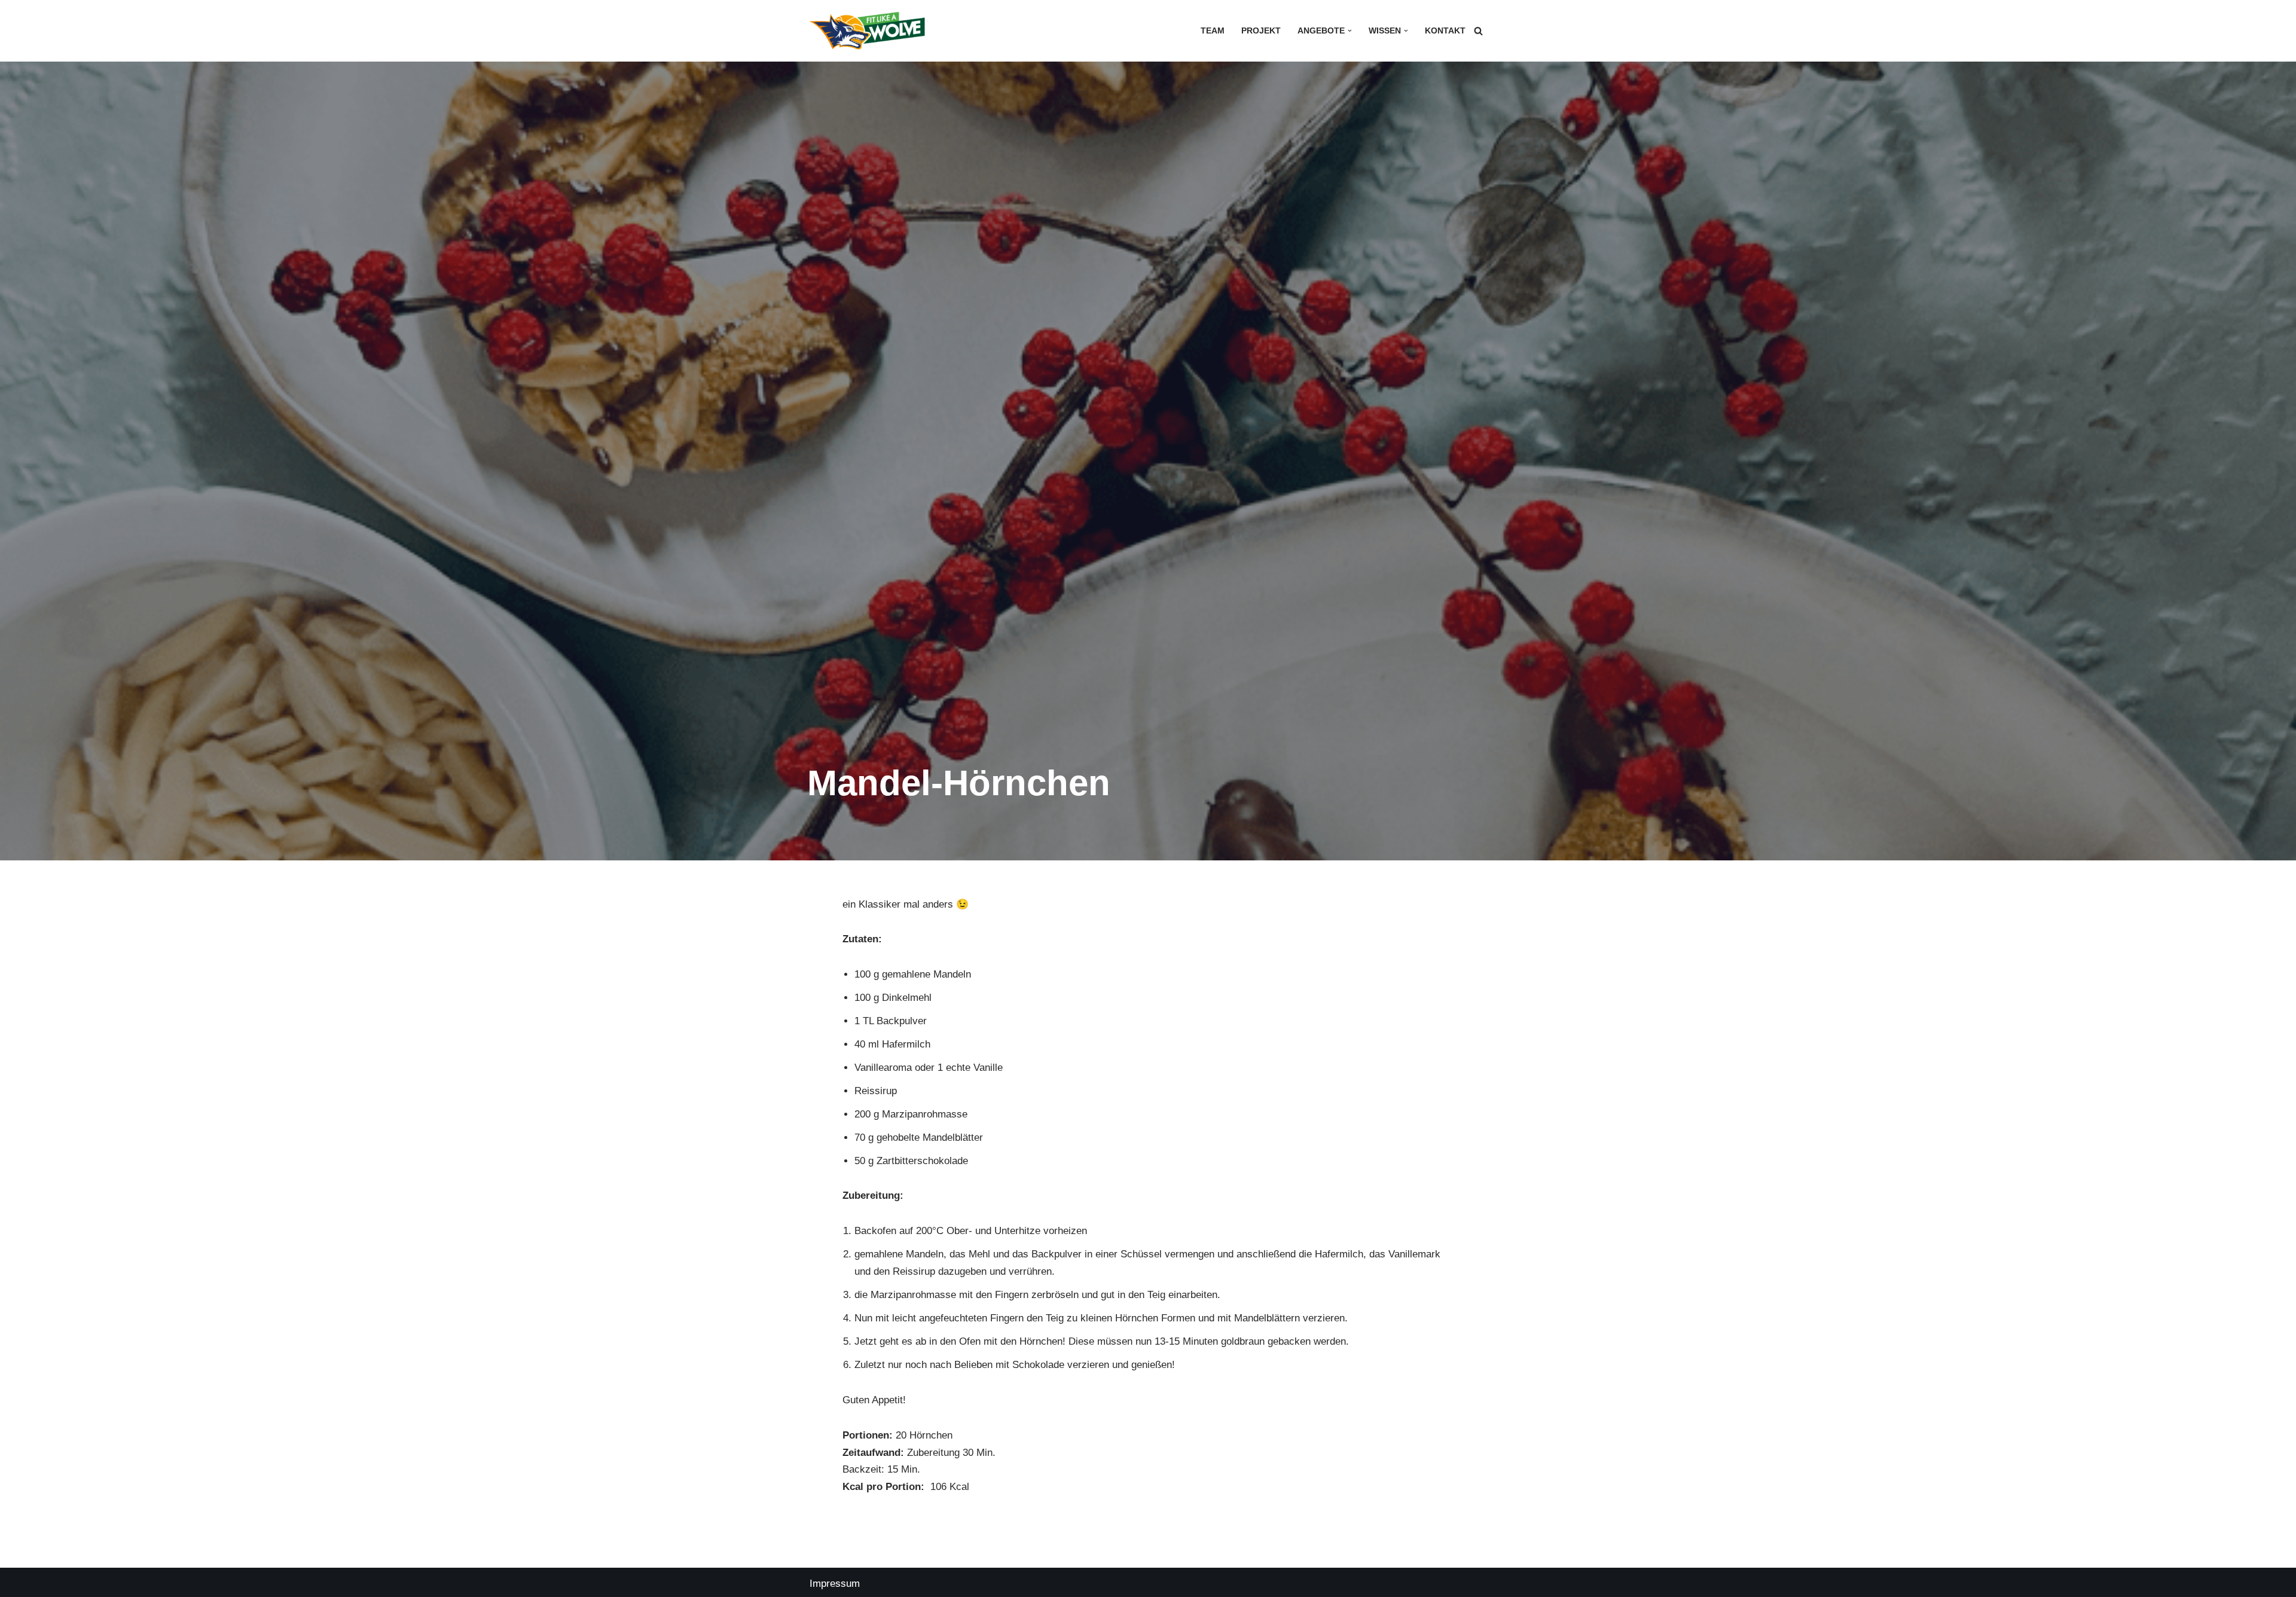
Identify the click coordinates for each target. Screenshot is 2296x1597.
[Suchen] (1478, 31)
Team (1213, 31)
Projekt (1261, 31)
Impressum (835, 1584)
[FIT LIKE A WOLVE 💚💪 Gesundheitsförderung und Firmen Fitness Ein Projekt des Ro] (867, 31)
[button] (1350, 31)
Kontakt (1445, 31)
